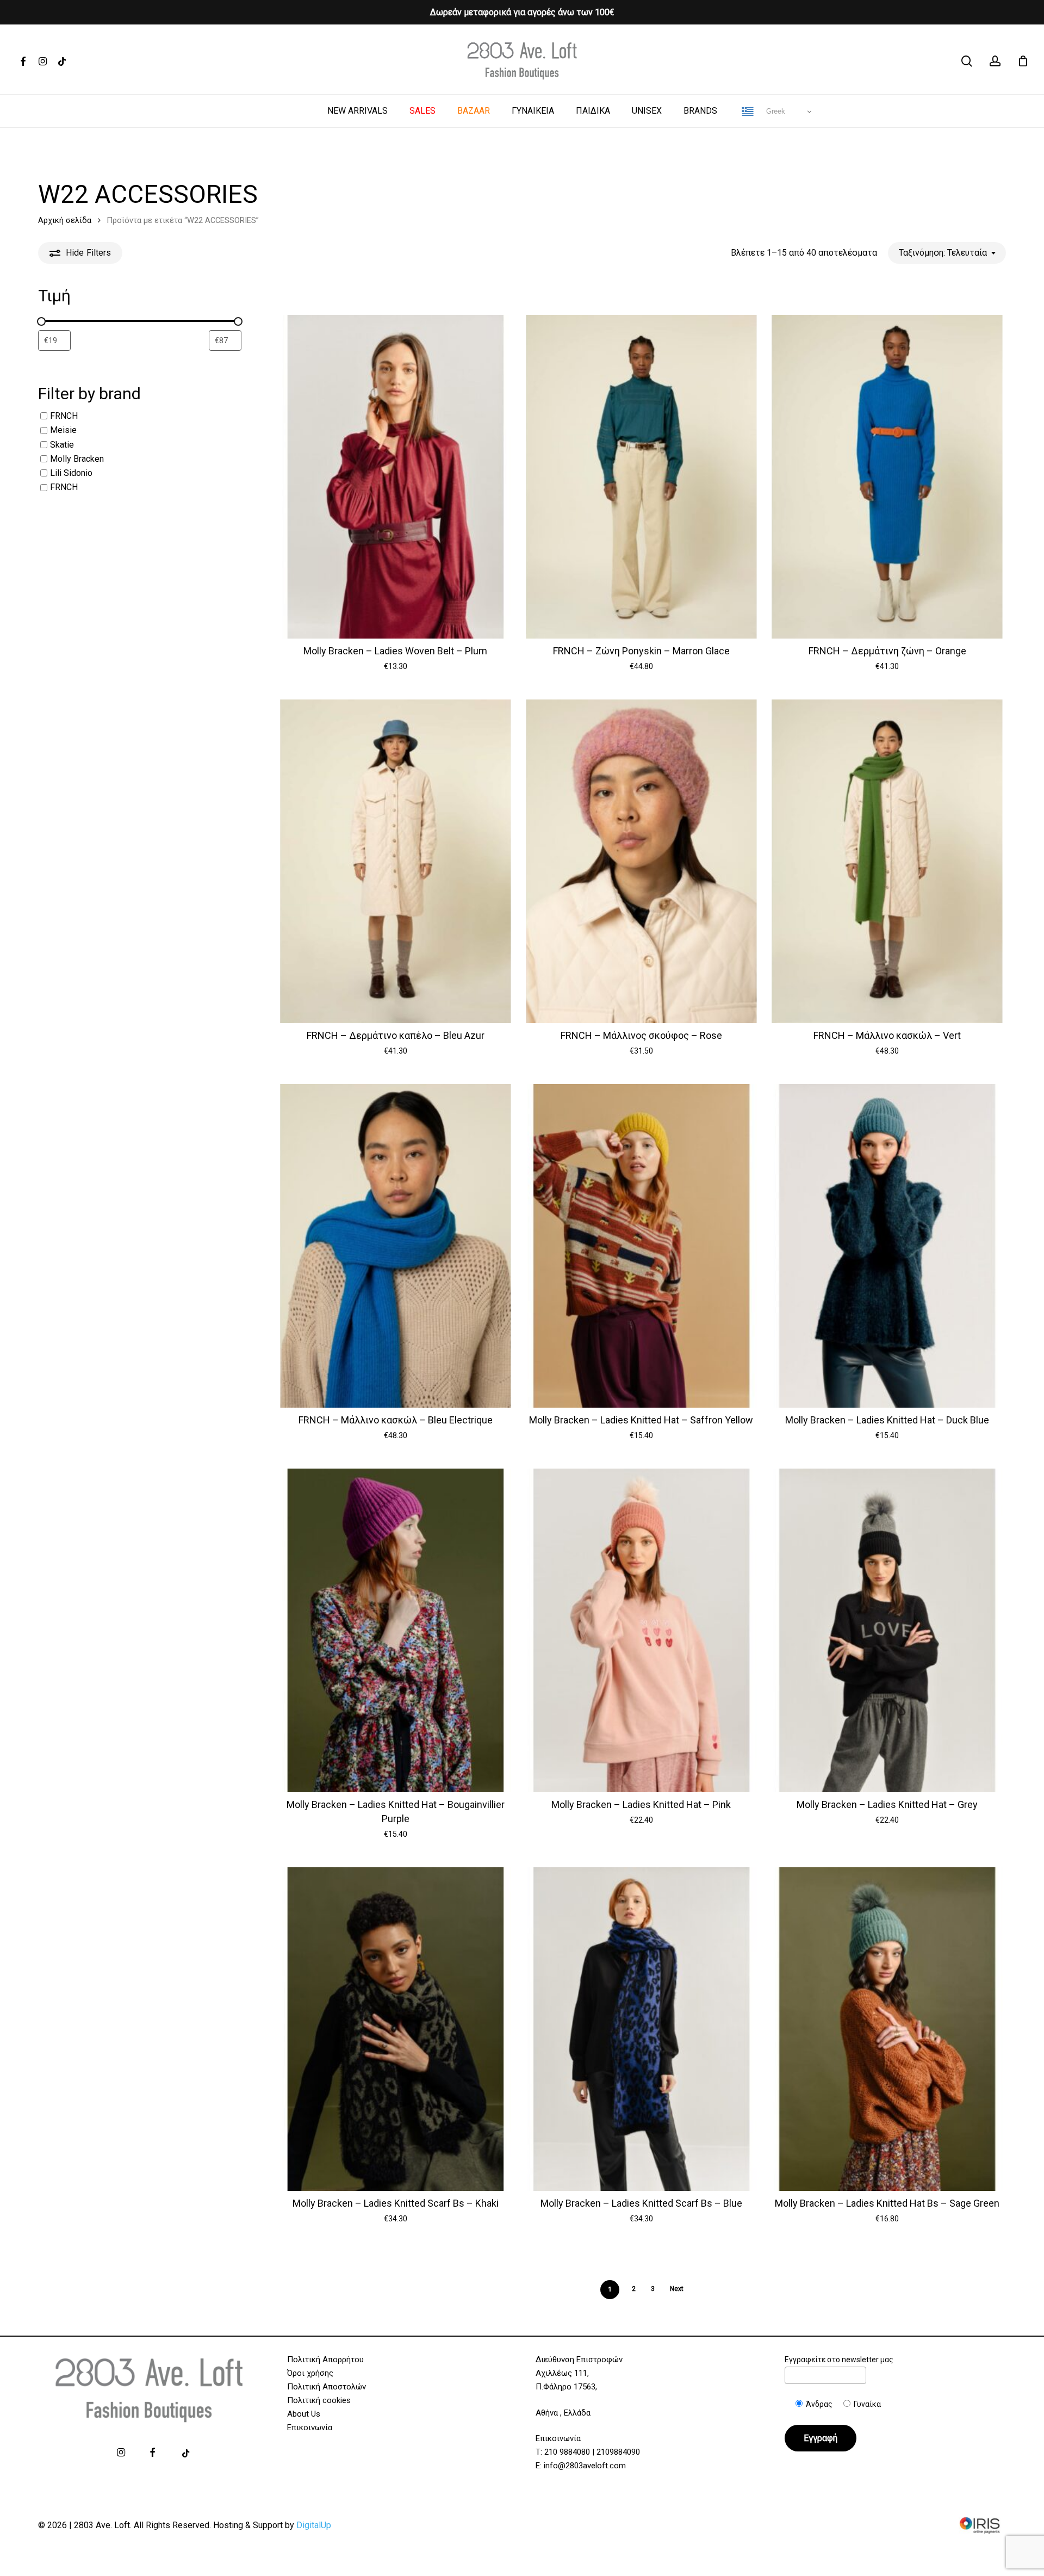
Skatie (62, 445)
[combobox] (947, 253)
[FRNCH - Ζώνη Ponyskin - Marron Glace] (641, 477)
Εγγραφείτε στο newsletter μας (839, 2360)
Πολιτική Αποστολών (327, 2387)
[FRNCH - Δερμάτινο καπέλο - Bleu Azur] (396, 861)
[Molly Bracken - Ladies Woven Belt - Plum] (396, 477)
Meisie (63, 431)
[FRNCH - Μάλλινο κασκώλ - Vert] (887, 861)
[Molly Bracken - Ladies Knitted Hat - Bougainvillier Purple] (396, 1630)
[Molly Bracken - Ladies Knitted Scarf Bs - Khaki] (396, 2029)
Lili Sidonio (71, 473)
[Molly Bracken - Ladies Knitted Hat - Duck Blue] (887, 1246)
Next (677, 2289)
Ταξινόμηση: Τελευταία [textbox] (943, 253)
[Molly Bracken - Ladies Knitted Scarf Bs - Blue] (641, 2029)
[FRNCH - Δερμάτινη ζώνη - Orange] (887, 477)
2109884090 (618, 2452)
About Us (304, 2414)
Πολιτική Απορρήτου (325, 2360)
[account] (995, 61)
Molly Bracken (77, 459)
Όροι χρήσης (310, 2373)
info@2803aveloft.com (585, 2466)
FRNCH (64, 416)
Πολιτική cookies (319, 2400)
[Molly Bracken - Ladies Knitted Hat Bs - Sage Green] (887, 2029)
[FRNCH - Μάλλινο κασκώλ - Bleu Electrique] (396, 1246)
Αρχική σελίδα (65, 220)
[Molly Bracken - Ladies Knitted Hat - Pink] (641, 1630)
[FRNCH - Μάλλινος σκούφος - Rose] (641, 861)
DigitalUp (314, 2525)
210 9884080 (567, 2452)
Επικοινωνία (310, 2428)
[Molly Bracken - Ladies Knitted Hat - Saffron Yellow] (641, 1246)
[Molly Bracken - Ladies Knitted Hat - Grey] (887, 1630)
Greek (775, 111)
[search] (967, 61)
